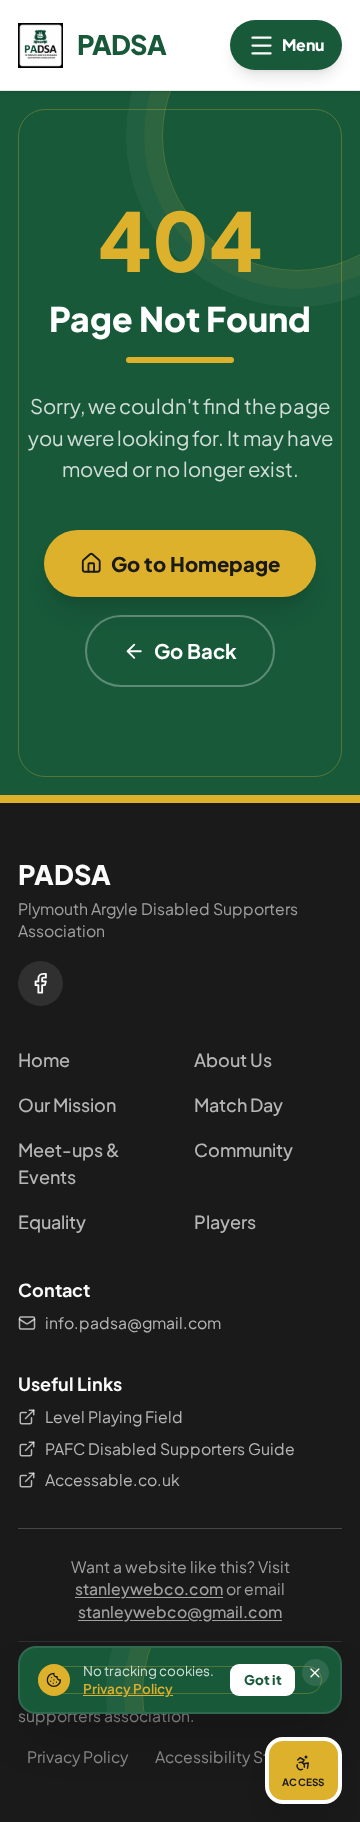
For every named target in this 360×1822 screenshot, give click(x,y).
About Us (233, 1059)
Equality (52, 1221)
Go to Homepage (195, 563)
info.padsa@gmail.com (133, 1322)
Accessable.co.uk (112, 1479)
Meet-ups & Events (69, 1163)
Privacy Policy (77, 1756)
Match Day (238, 1104)
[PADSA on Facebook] (40, 983)
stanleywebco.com (149, 1588)
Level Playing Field (114, 1416)
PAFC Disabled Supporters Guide (170, 1448)
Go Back (195, 650)
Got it (263, 1679)
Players (225, 1221)
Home (44, 1059)
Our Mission (67, 1104)
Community (243, 1149)
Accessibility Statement (244, 1756)
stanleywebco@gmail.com (180, 1611)
